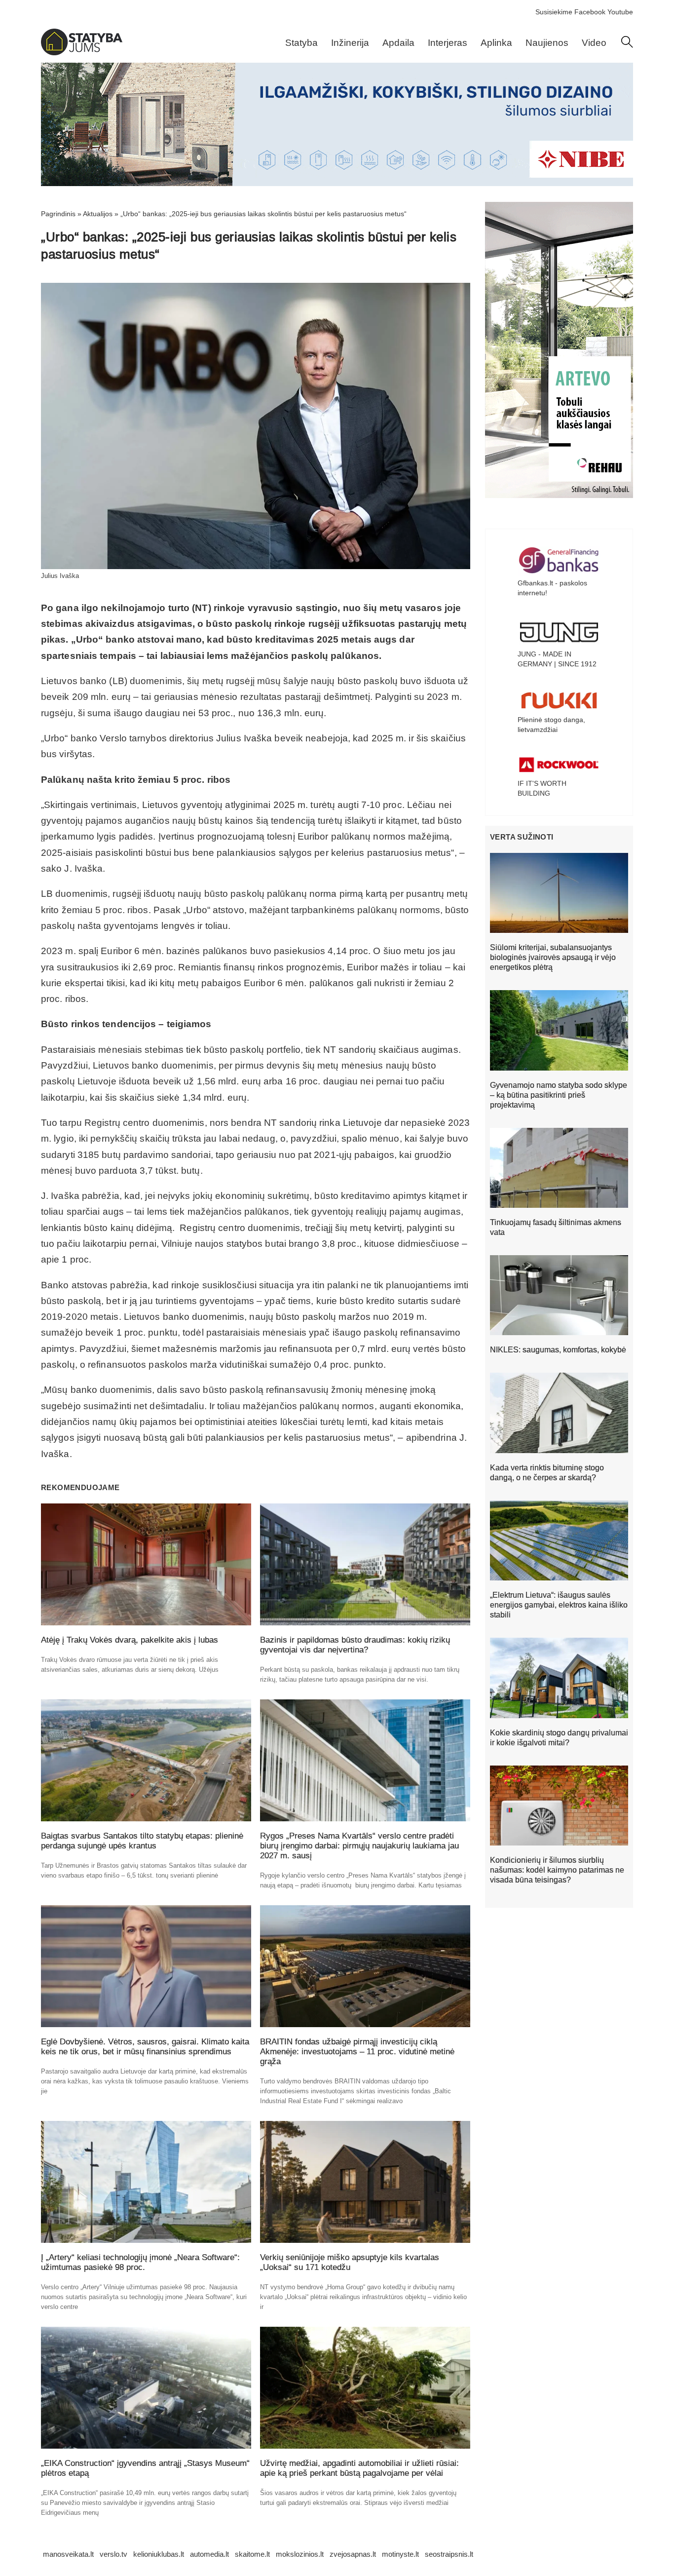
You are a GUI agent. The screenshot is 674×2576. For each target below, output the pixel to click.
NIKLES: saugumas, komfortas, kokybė (558, 1350)
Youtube (620, 12)
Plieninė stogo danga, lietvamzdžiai (551, 725)
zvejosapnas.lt (353, 2554)
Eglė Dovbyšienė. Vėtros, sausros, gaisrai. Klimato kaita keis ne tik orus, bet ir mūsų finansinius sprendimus (145, 2047)
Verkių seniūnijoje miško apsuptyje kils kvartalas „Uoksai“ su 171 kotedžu (350, 2262)
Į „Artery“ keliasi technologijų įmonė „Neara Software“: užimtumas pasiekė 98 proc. (140, 2262)
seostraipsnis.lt (449, 2554)
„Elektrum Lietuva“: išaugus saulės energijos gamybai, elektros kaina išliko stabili (559, 1605)
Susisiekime (554, 12)
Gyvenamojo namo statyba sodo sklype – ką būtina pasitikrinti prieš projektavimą (559, 1095)
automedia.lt (209, 2554)
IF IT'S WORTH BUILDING (542, 788)
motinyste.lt (400, 2554)
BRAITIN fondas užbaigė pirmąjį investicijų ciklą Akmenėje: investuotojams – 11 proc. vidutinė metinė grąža (357, 2052)
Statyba (301, 43)
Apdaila (398, 43)
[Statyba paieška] (627, 45)
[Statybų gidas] (82, 53)
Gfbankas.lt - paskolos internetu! (552, 588)
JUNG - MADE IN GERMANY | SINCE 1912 (557, 659)
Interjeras (448, 43)
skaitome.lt (252, 2554)
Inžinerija (350, 43)
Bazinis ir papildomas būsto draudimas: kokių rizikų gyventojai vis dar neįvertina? (355, 1645)
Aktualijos (98, 214)
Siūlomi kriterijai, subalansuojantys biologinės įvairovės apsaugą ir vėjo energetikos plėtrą (553, 957)
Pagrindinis (58, 214)
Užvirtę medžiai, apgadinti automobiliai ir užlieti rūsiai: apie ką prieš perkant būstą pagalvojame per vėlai (359, 2468)
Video (594, 43)
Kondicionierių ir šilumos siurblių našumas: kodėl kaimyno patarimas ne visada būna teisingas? (557, 1870)
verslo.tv (113, 2554)
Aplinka (496, 43)
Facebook (590, 12)
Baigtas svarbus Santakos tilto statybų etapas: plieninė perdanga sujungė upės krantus (142, 1841)
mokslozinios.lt (300, 2554)
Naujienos (547, 43)
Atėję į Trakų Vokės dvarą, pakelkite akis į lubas (130, 1640)
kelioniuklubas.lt (159, 2554)
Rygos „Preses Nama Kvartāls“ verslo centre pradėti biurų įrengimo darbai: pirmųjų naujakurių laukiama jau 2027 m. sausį (359, 1846)
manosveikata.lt (68, 2554)
